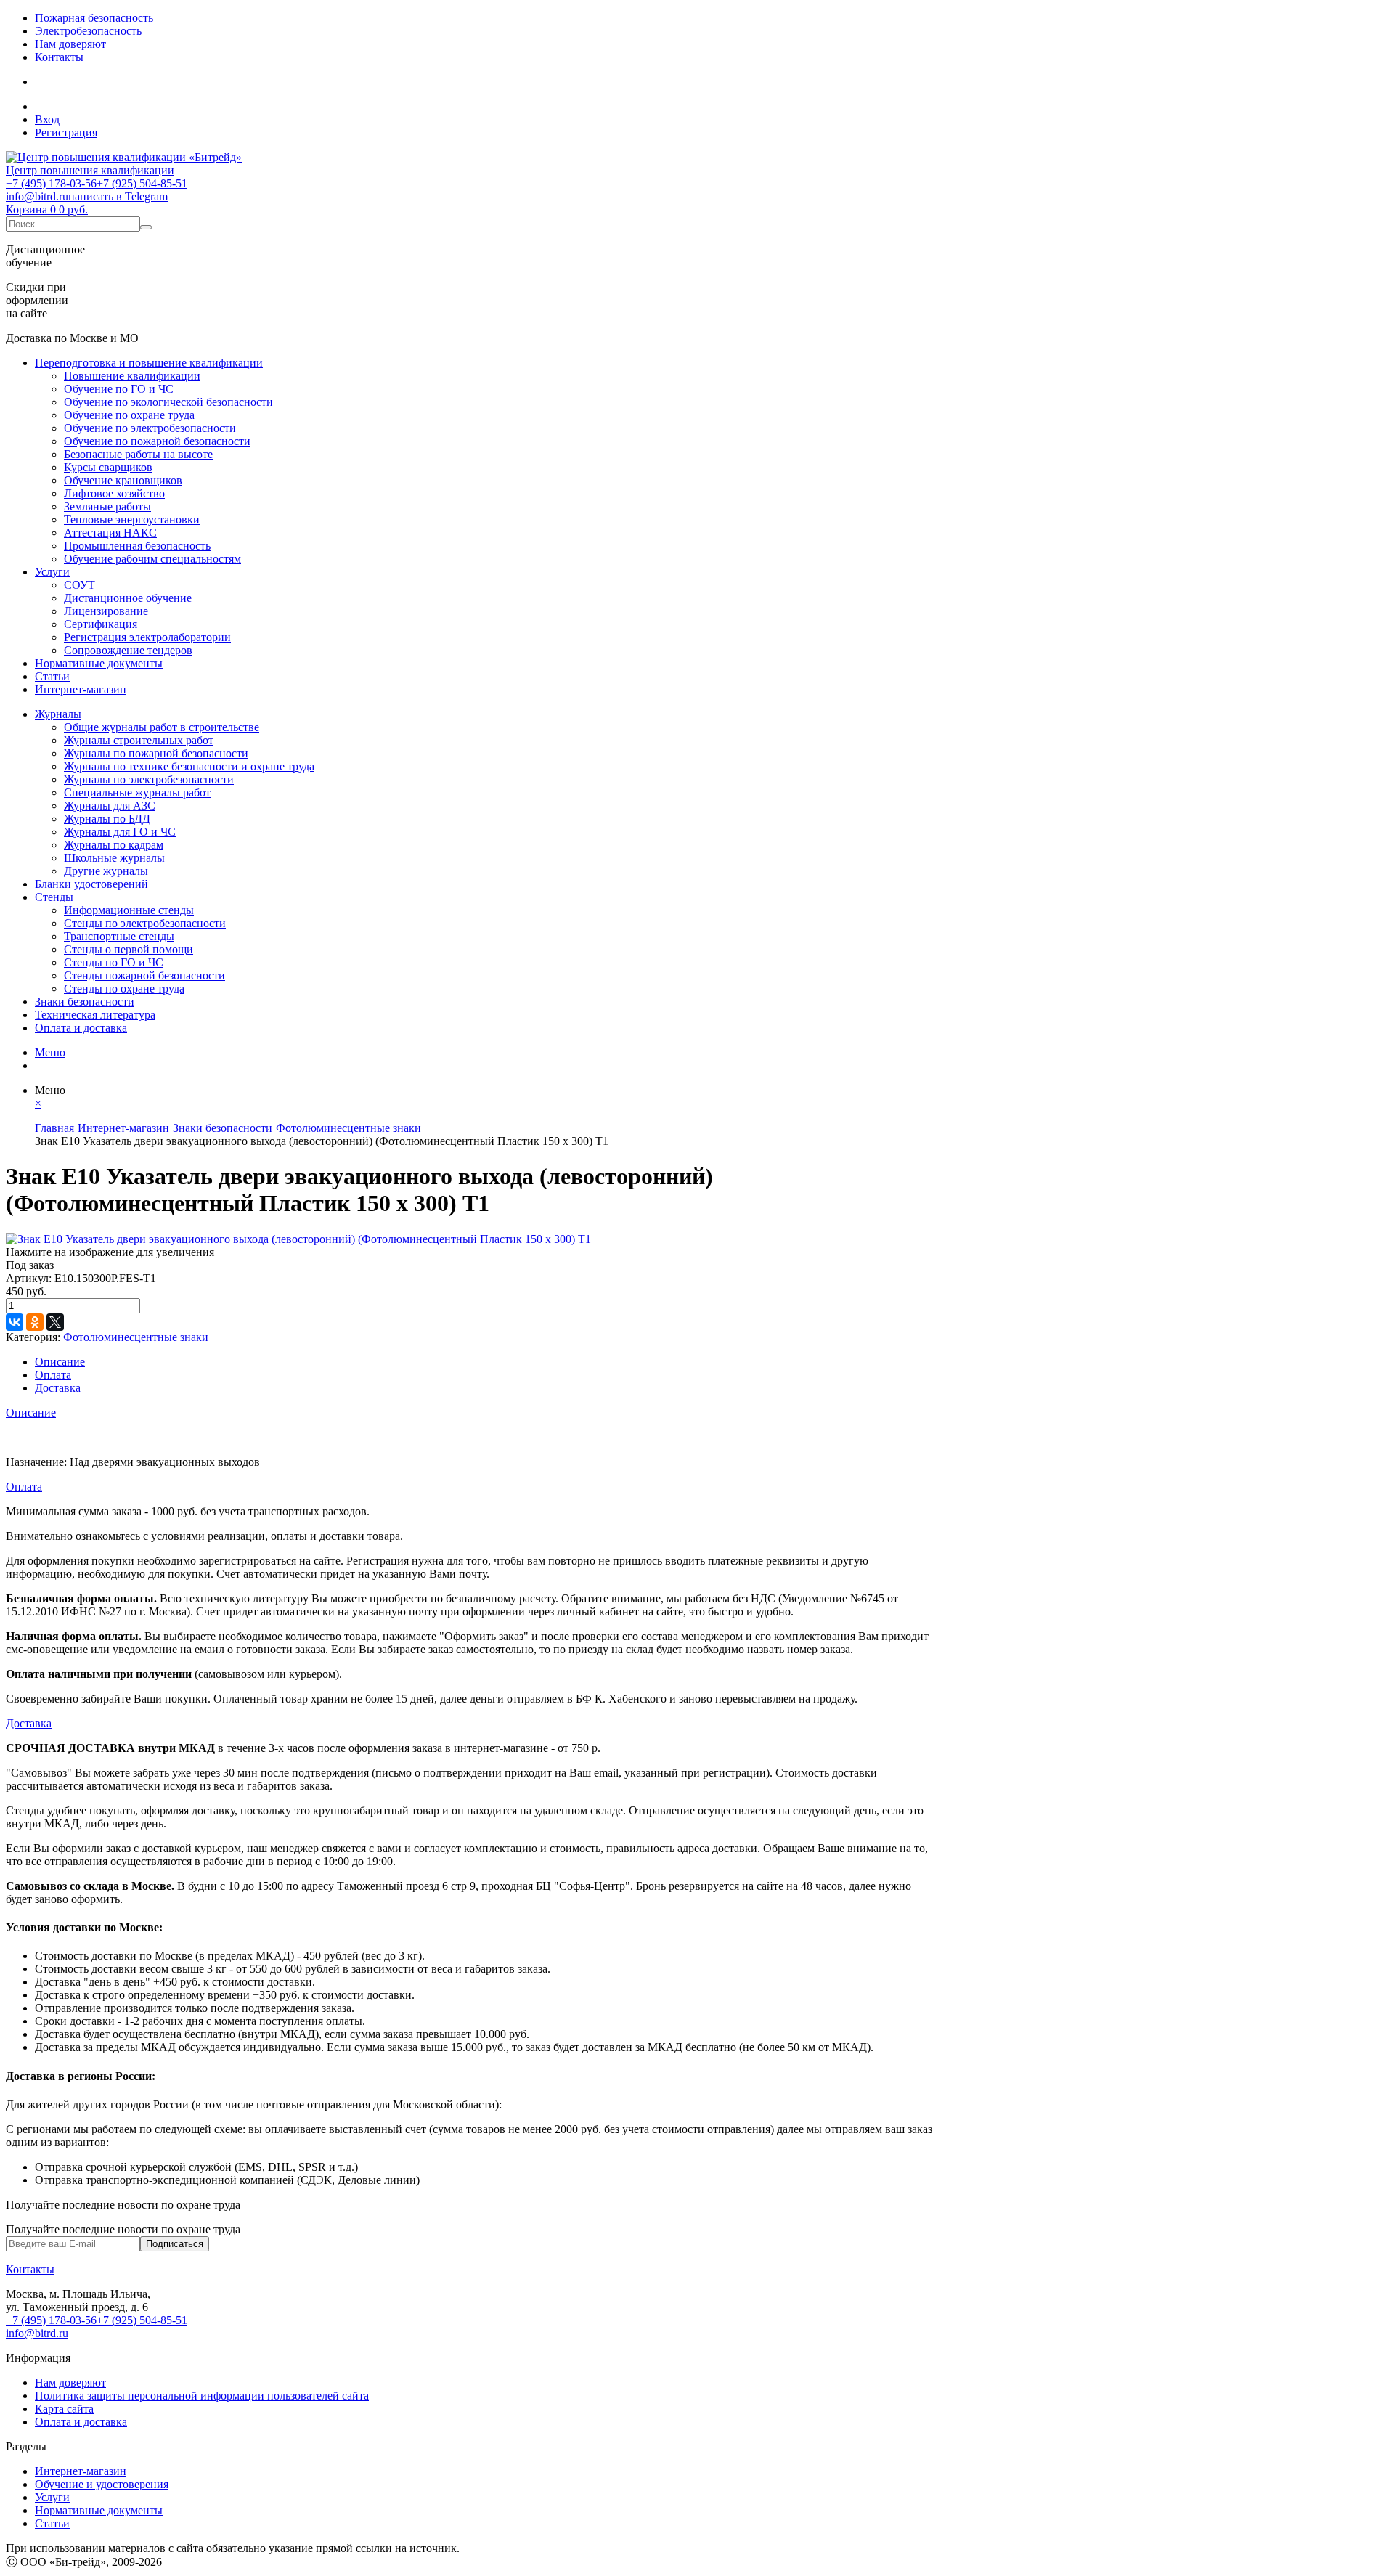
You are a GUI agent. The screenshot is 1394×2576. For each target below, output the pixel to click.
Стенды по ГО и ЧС (114, 962)
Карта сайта (64, 2409)
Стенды (54, 897)
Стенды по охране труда (124, 989)
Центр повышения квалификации (90, 170)
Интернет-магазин (81, 689)
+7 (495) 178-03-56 (51, 183)
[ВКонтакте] (15, 1322)
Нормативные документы (99, 663)
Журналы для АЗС (110, 806)
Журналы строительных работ (139, 740)
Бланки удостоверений (91, 884)
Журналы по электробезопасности (149, 779)
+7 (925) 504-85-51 (142, 183)
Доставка (58, 1388)
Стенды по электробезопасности (145, 923)
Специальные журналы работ (137, 792)
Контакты (59, 57)
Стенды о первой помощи (129, 949)
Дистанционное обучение (128, 598)
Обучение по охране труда (129, 415)
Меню (50, 1052)
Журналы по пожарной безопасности (156, 753)
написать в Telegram (118, 196)
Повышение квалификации (132, 376)
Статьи (52, 676)
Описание (60, 1362)
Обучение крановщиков (123, 480)
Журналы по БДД (107, 819)
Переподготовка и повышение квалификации (149, 363)
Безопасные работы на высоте (138, 454)
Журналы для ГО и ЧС (120, 832)
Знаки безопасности (85, 1002)
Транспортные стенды (119, 936)
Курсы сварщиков (108, 467)
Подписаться (175, 2244)
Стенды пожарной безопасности (144, 975)
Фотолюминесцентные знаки (136, 1337)
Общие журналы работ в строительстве (162, 727)
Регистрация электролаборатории (147, 637)
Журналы (58, 714)
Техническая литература (95, 1015)
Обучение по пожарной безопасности (157, 441)
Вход (47, 119)
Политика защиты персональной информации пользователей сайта (202, 2396)
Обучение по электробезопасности (150, 428)
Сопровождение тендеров (128, 650)
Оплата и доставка (81, 1028)
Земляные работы (107, 506)
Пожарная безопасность (94, 18)
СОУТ (80, 585)
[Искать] (146, 227)
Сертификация (101, 624)
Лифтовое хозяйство (114, 493)
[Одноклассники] (35, 1322)
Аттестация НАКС (110, 533)
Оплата (53, 1375)
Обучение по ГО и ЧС (119, 389)
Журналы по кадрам (114, 845)
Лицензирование (106, 611)
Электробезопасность (88, 31)
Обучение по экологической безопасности (168, 402)
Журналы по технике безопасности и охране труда (189, 766)
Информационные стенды (129, 910)
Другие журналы (106, 871)
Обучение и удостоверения (102, 2484)
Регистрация (66, 133)
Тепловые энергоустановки (132, 519)
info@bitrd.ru (37, 196)
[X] (55, 1322)
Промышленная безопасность (137, 546)
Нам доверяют (70, 44)
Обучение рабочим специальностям (152, 559)
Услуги (52, 572)
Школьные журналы (114, 858)
